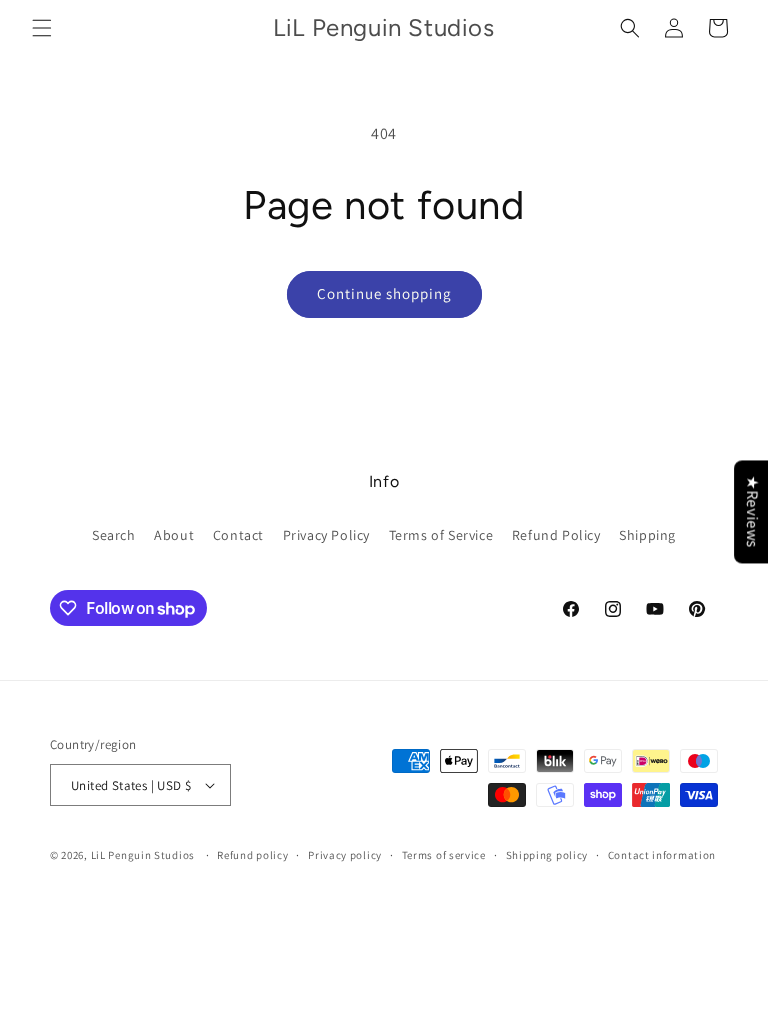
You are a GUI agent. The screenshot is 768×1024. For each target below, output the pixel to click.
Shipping (647, 535)
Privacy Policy (326, 535)
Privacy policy (345, 855)
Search (114, 535)
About (174, 535)
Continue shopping (384, 293)
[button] (42, 28)
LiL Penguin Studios (143, 855)
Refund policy (252, 855)
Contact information (662, 855)
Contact (238, 535)
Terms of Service (441, 535)
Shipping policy (547, 855)
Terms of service (444, 855)
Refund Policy (556, 535)
